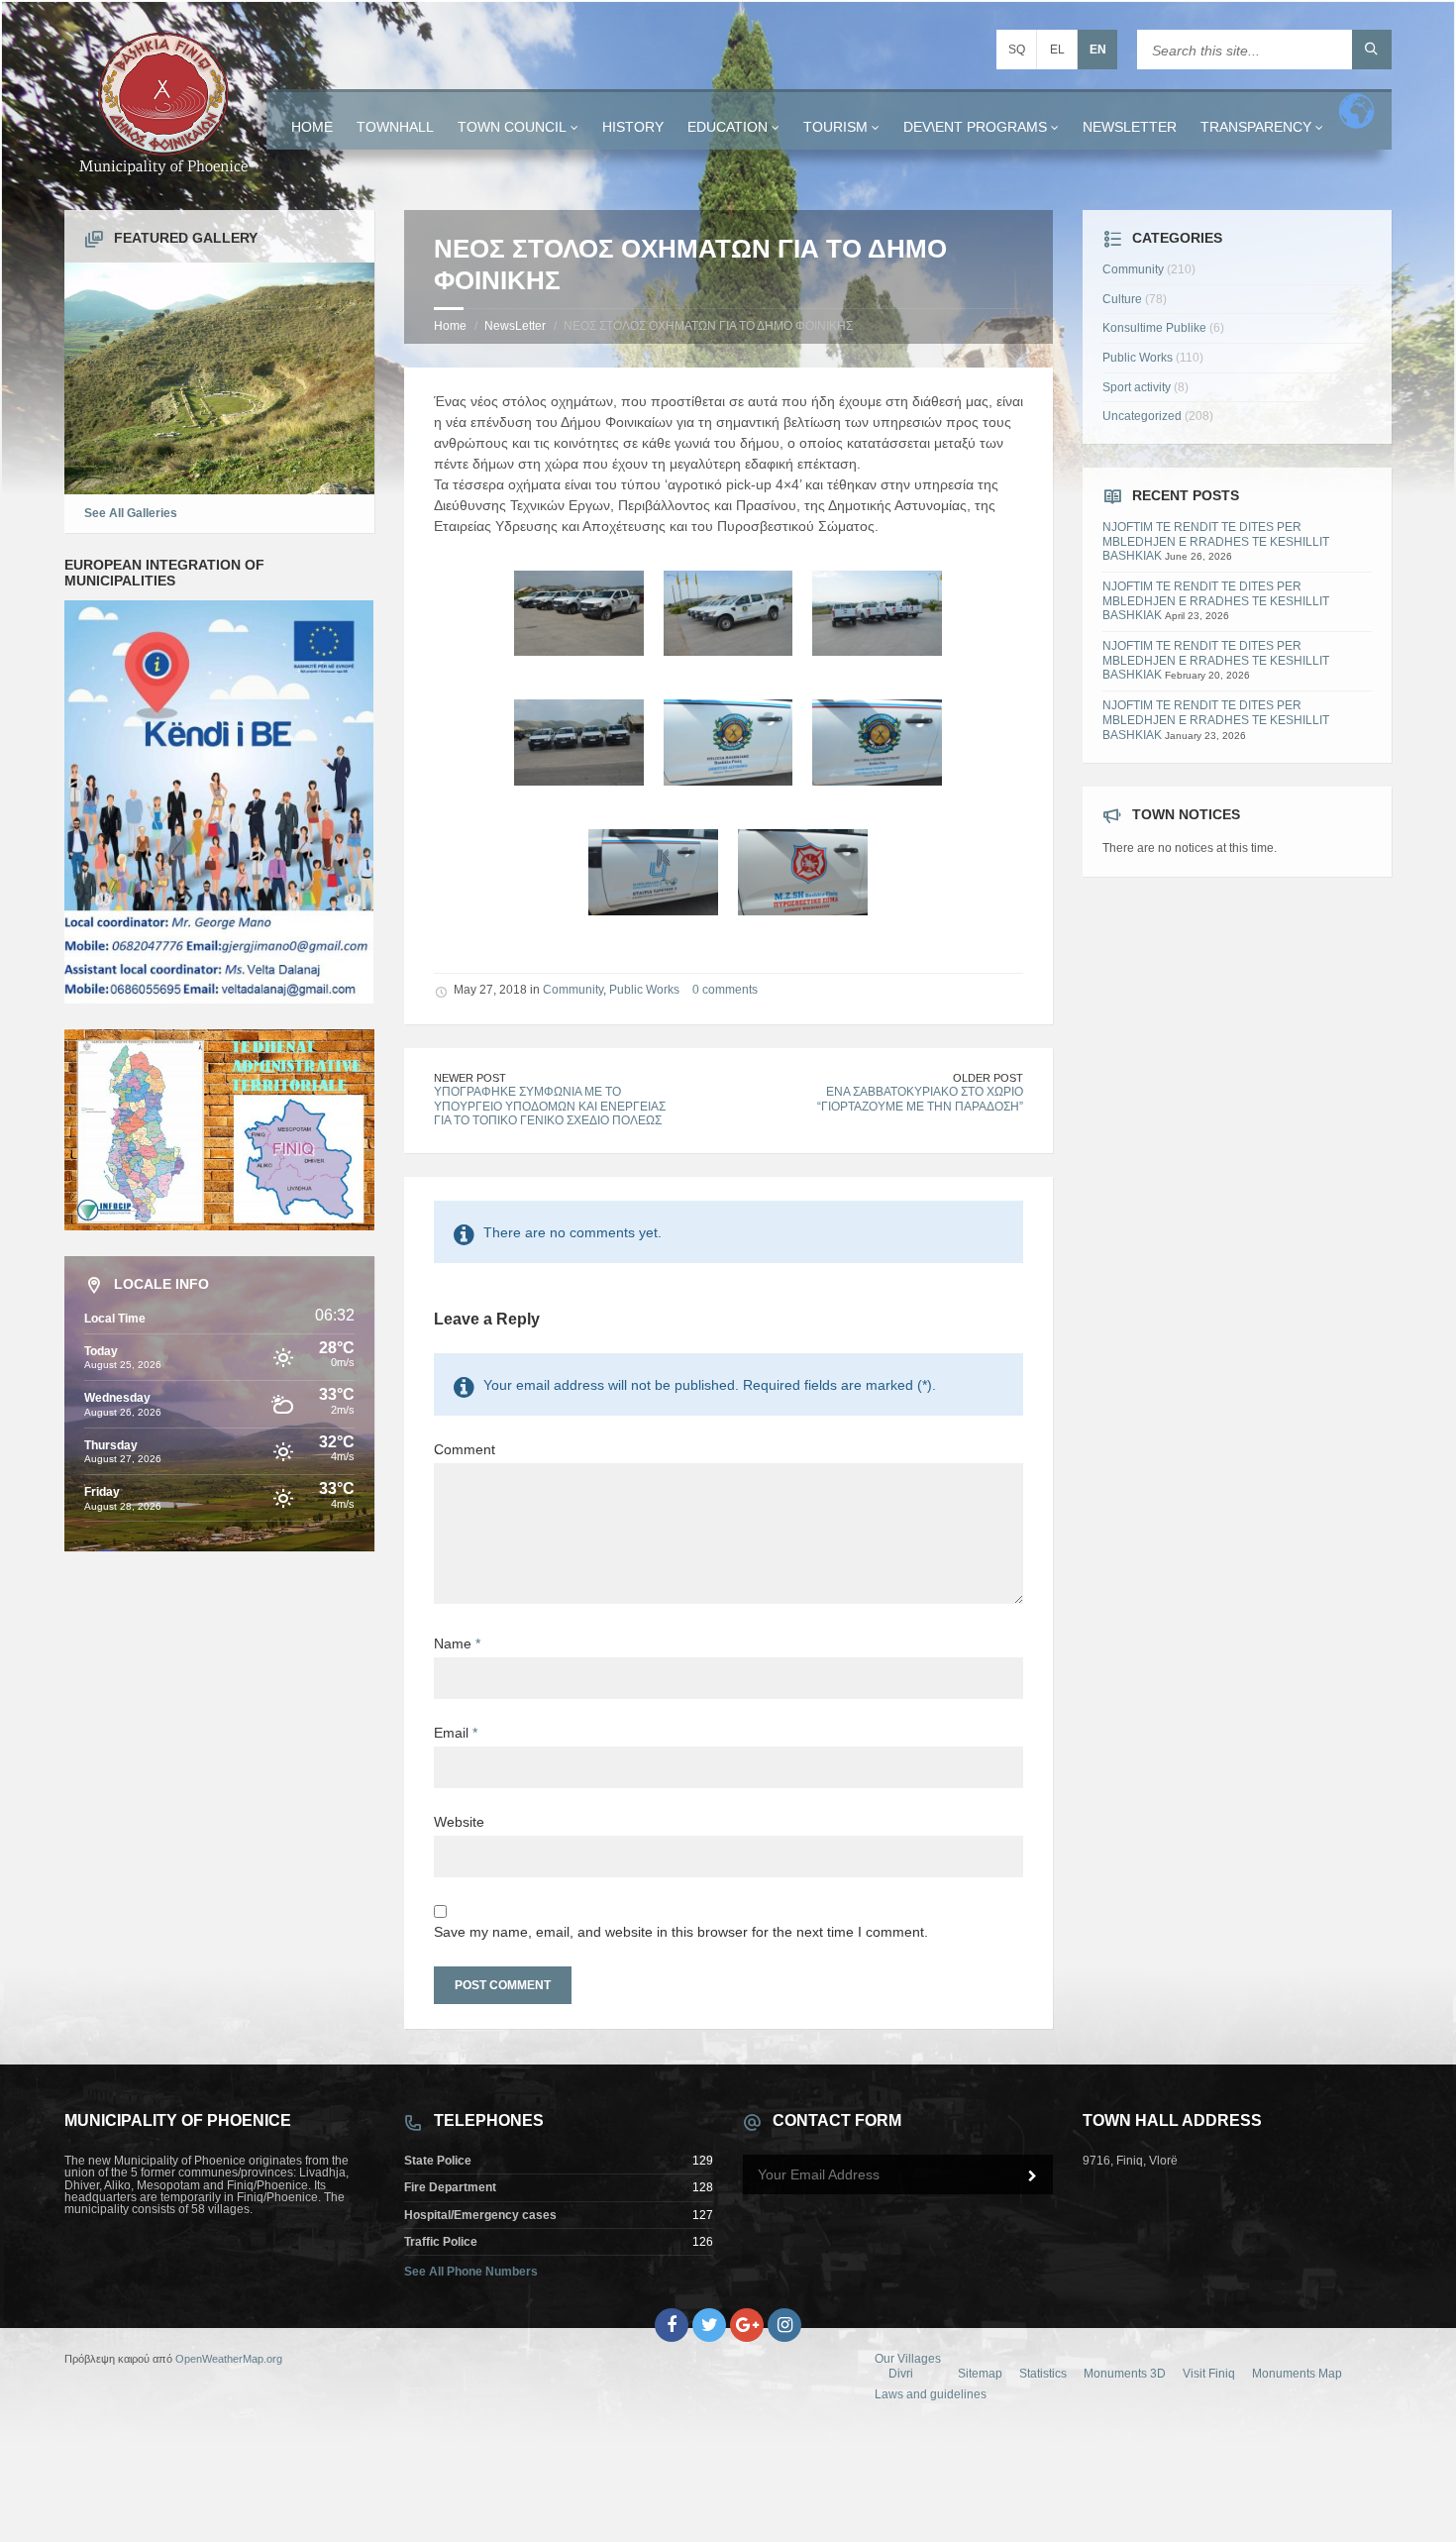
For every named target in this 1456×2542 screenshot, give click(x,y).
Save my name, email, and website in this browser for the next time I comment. (681, 1932)
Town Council (512, 127)
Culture (1122, 299)
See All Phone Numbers (471, 2272)
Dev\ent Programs (975, 127)
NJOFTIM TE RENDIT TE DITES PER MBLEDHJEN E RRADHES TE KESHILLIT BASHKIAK (1216, 541)
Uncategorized (1142, 416)
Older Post (988, 1078)
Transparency (1256, 127)
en (1098, 50)
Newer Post (470, 1078)
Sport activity (1137, 387)
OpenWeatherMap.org (229, 2359)
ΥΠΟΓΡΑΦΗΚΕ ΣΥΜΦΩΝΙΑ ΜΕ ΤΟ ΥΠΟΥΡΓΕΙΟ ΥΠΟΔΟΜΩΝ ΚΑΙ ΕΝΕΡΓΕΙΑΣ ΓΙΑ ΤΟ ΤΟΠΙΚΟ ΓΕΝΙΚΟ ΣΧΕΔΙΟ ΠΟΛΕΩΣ (550, 1106)
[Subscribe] (1033, 2176)
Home (312, 127)
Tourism (835, 127)
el (1057, 50)
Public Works (644, 990)
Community (573, 990)
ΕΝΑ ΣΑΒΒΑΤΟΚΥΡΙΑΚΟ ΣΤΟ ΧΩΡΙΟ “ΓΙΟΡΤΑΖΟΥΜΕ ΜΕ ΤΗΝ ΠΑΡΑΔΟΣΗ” (920, 1099)
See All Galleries (131, 513)
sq (1017, 50)
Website (459, 1822)
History (633, 127)
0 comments (725, 990)
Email (456, 1733)
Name (457, 1643)
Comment (465, 1449)
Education (728, 127)
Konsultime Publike (1154, 328)
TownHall (395, 127)
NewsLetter (1130, 127)
